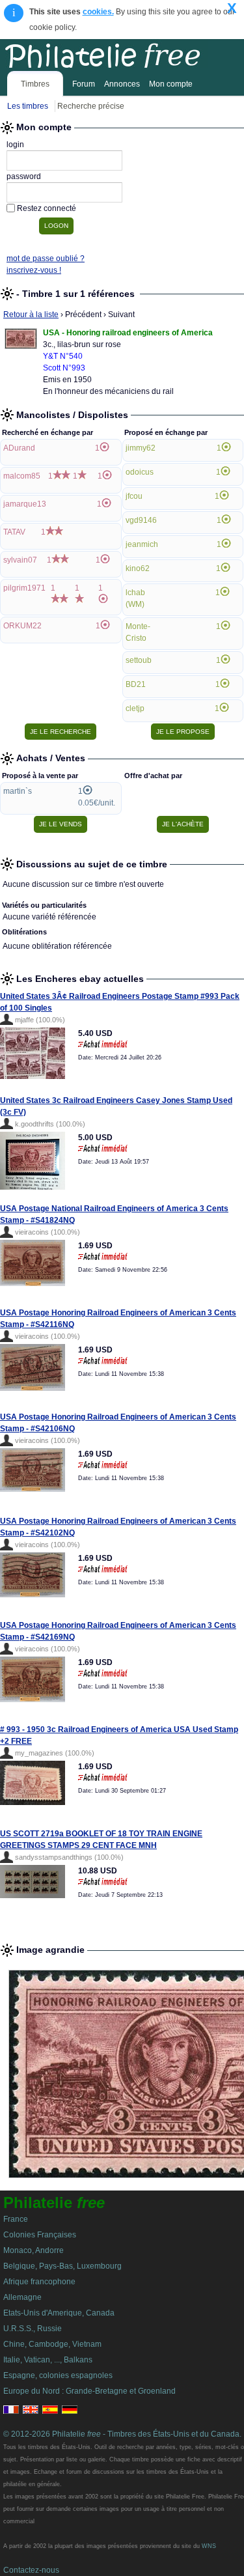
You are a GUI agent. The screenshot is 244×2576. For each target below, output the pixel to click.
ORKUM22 (22, 626)
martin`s (18, 791)
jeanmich (142, 544)
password (24, 176)
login (15, 145)
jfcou (134, 496)
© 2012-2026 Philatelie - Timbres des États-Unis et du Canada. (122, 2434)
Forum (84, 84)
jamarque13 (25, 504)
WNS (209, 2546)
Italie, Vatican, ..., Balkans (48, 2360)
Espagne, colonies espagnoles (58, 2375)
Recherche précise (91, 106)
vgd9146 (141, 520)
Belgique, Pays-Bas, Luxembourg (62, 2266)
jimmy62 (141, 448)
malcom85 (22, 476)
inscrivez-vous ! (34, 270)
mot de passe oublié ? (46, 259)
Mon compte (171, 84)
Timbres (35, 84)
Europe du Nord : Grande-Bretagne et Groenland (89, 2391)
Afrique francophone (39, 2282)
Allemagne (22, 2297)
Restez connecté (47, 208)
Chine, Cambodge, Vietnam (52, 2344)
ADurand (19, 448)
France (16, 2219)
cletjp (135, 708)
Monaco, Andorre (34, 2250)
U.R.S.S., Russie (33, 2329)
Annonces (122, 84)
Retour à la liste (31, 315)
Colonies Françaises (40, 2235)
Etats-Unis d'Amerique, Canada (59, 2313)
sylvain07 (20, 560)
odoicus (140, 472)
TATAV (14, 532)
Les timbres (28, 106)
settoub (139, 660)
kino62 (138, 568)
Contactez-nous (31, 2570)
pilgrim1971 (24, 588)
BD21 (136, 684)
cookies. (98, 12)
